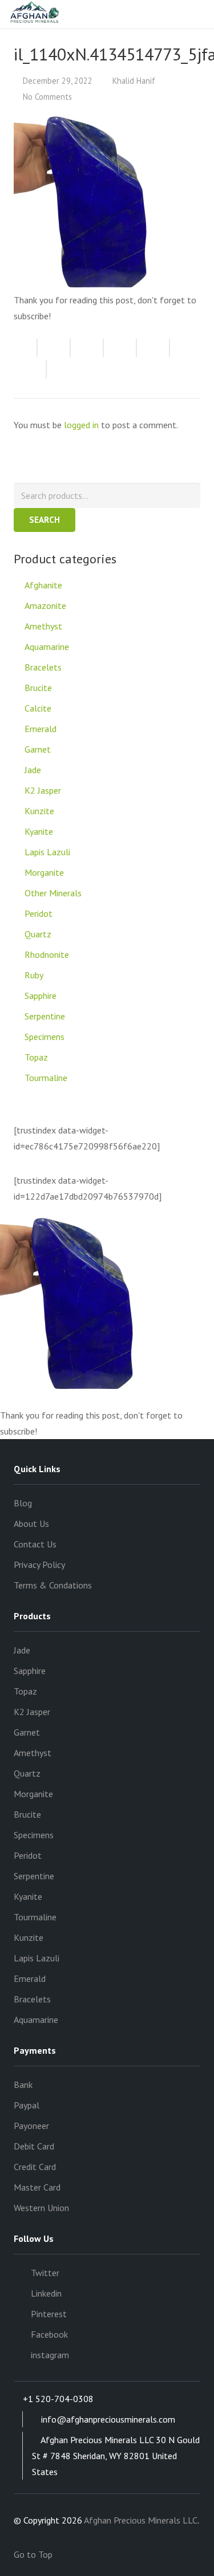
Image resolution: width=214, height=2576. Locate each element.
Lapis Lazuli (47, 852)
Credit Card (35, 2167)
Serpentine (45, 1016)
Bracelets (43, 667)
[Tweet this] (87, 348)
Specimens (45, 1037)
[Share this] (54, 348)
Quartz (38, 934)
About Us (31, 1523)
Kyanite (39, 831)
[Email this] (26, 348)
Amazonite (45, 606)
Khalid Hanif (134, 81)
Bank (23, 2085)
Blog (23, 1503)
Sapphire (41, 996)
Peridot (39, 913)
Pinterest (49, 2314)
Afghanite (43, 585)
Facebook (49, 2334)
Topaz (36, 1057)
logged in (81, 425)
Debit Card (34, 2146)
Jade (33, 770)
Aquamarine (47, 647)
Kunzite (39, 811)
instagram (50, 2355)
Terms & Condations (53, 1585)
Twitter (45, 2273)
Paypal (27, 2105)
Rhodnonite (47, 954)
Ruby (34, 975)
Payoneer (31, 2126)
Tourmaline (46, 1078)
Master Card (37, 2187)
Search (45, 520)
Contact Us (35, 1544)
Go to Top (34, 2554)
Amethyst (43, 626)
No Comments (47, 97)
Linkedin (46, 2293)
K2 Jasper (43, 790)
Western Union (41, 2208)
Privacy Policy (39, 1565)
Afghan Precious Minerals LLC (141, 2520)
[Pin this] (30, 369)
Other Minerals (53, 893)
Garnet (38, 749)
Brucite (38, 688)
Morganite (44, 872)
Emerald (41, 729)
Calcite (38, 708)
